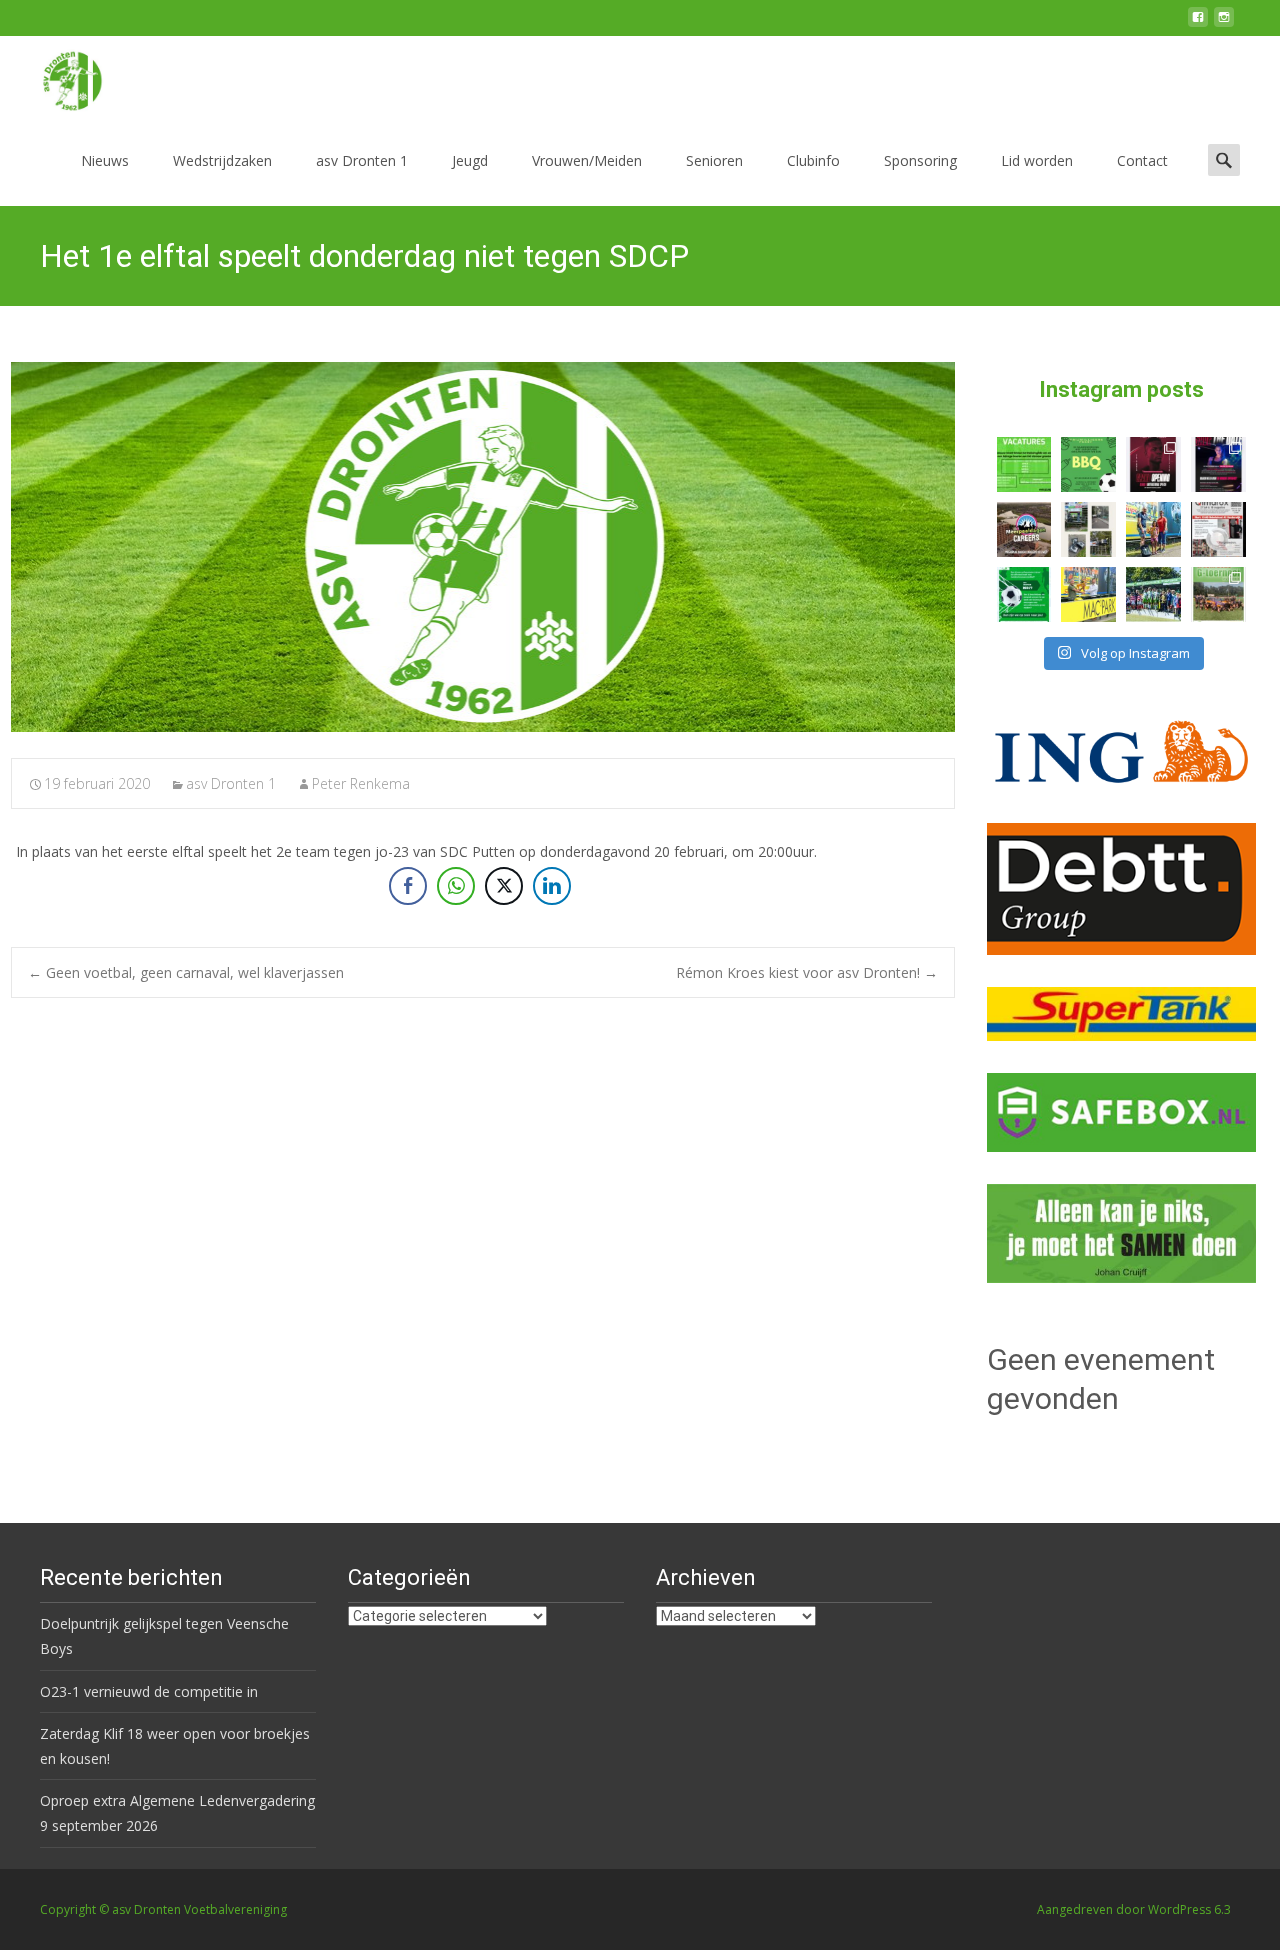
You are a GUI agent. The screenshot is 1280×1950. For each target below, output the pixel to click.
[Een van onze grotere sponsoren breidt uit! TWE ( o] (1218, 464)
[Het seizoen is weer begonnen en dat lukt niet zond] (1088, 464)
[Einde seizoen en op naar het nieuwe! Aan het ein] (1088, 594)
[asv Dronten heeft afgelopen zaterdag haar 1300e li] (1153, 529)
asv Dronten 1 (362, 160)
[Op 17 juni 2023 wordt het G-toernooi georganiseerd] (1218, 594)
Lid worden (1037, 160)
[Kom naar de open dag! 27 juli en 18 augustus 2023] (1218, 529)
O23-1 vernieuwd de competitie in (149, 1691)
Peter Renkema (361, 783)
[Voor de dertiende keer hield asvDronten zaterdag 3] (1153, 594)
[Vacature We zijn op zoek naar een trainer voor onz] (1024, 594)
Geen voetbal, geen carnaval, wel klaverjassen (186, 972)
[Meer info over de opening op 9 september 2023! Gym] (1153, 464)
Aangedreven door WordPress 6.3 (1134, 1909)
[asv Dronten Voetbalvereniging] (56, 76)
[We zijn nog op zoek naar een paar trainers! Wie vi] (1024, 464)
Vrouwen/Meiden (587, 160)
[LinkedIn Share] (552, 886)
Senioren (714, 160)
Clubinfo (813, 160)
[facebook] (1198, 24)
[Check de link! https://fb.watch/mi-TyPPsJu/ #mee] (1024, 529)
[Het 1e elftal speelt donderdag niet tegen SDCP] (483, 547)
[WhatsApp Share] (456, 886)
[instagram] (1224, 24)
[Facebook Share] (408, 886)
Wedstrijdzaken (222, 160)
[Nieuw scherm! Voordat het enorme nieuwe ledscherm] (1088, 529)
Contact (1142, 160)
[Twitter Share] (504, 886)
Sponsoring (920, 160)
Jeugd (470, 160)
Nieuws (105, 160)
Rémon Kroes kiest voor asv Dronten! (807, 972)
